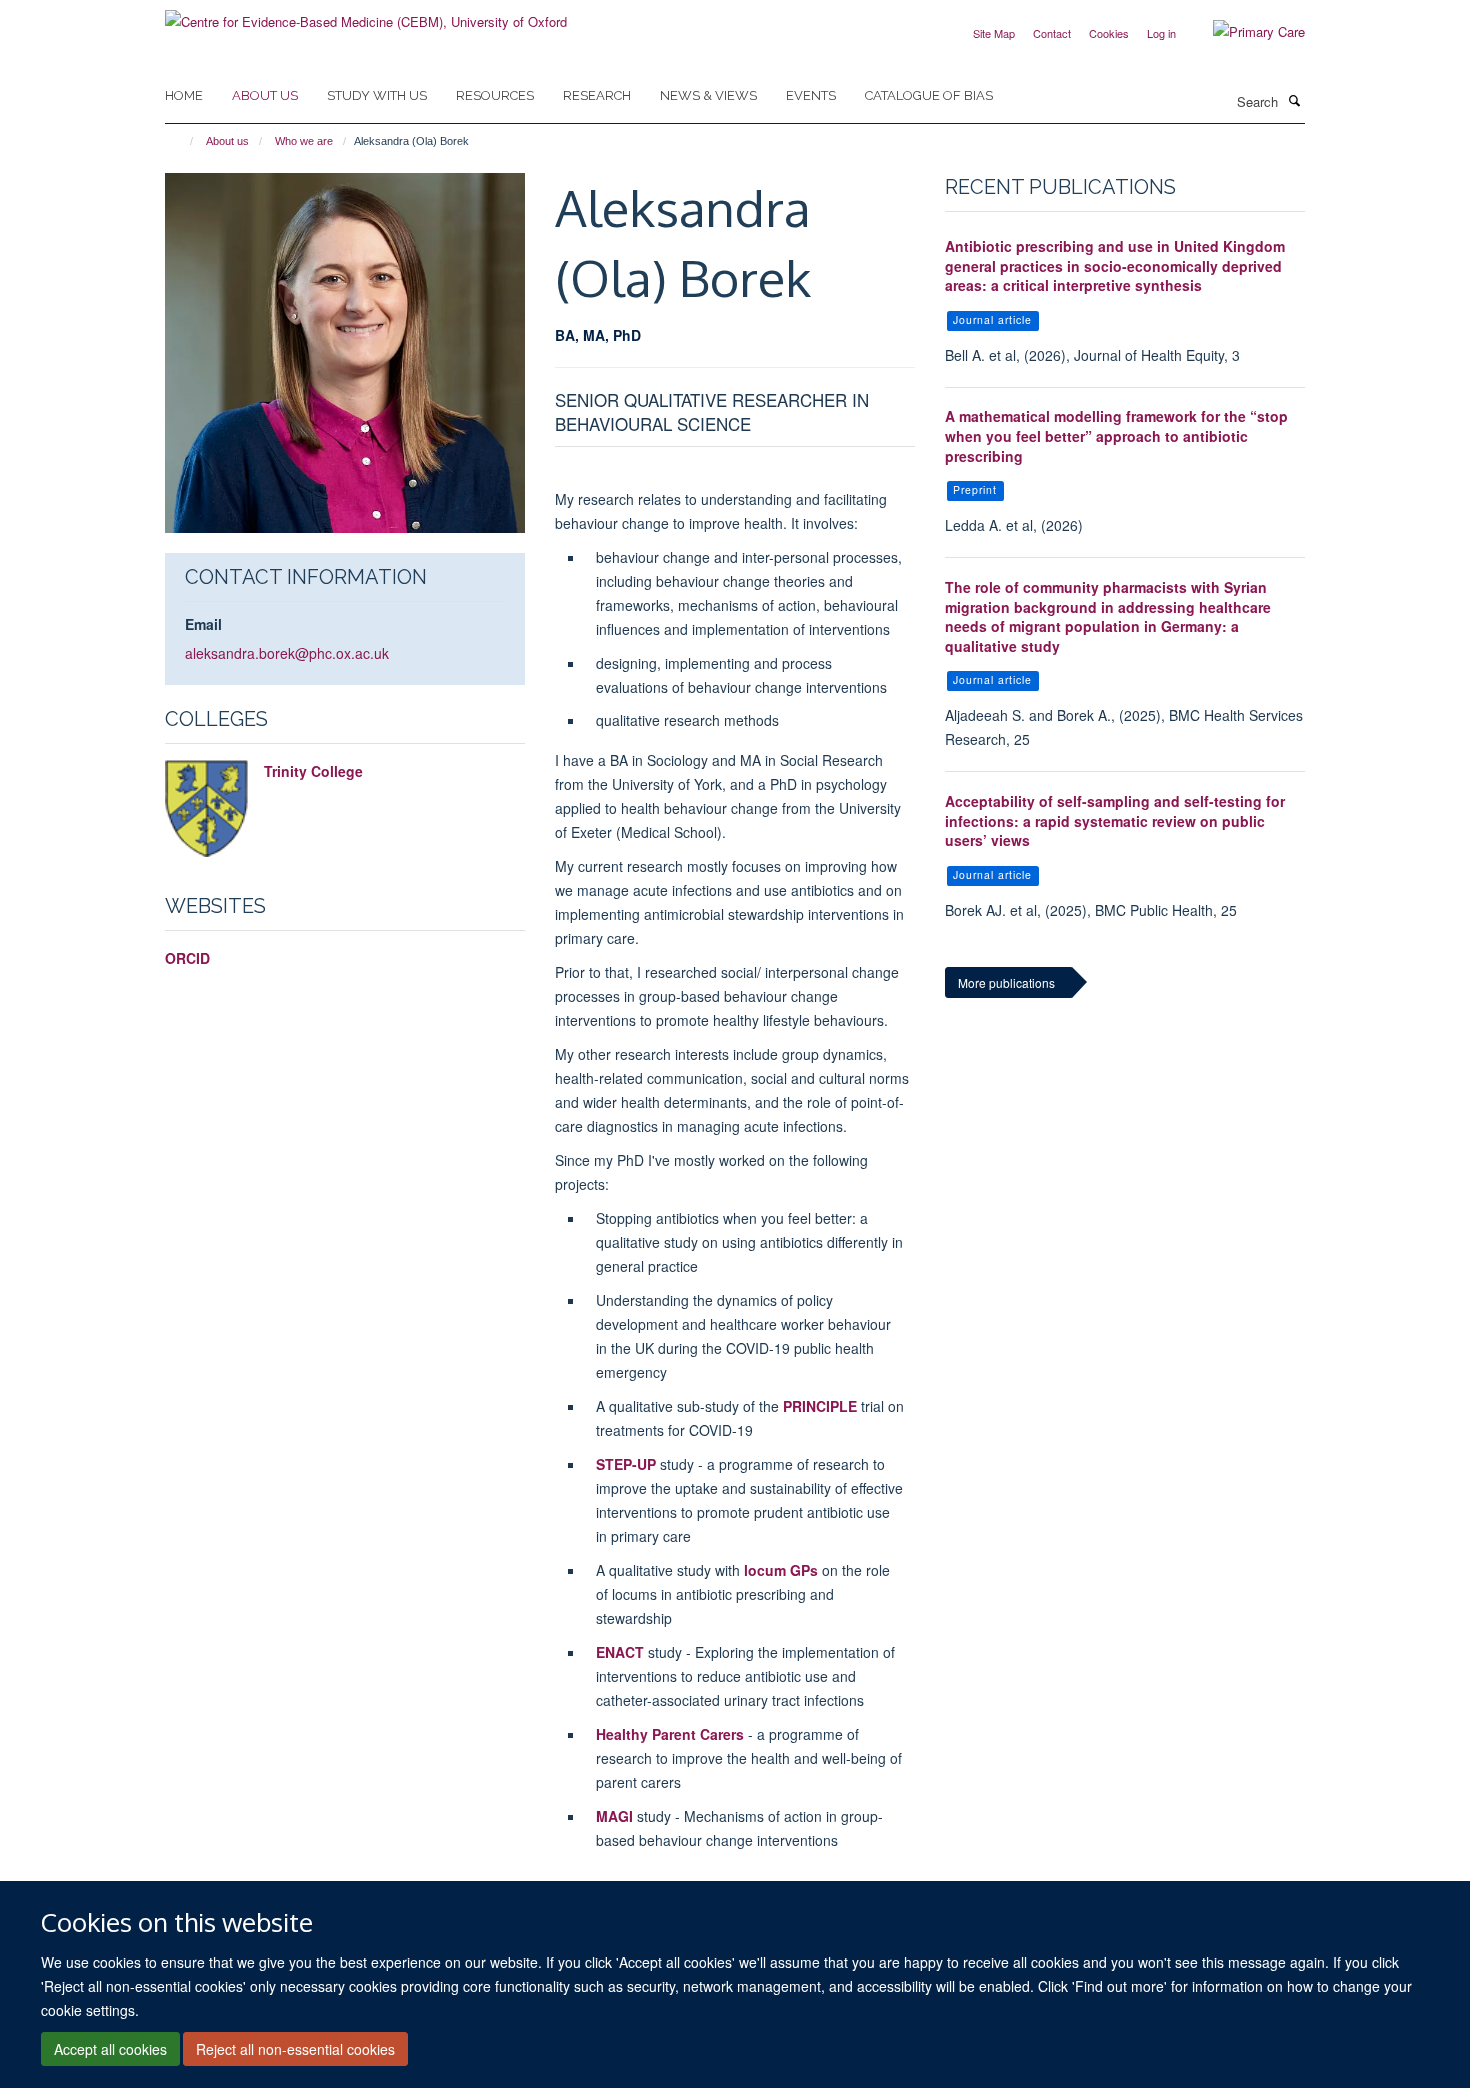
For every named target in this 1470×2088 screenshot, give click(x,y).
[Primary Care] (1244, 32)
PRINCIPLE (820, 1406)
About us (265, 95)
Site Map (994, 33)
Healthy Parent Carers (670, 1734)
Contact (1052, 33)
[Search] (1294, 100)
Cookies (1109, 33)
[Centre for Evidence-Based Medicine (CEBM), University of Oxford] (366, 14)
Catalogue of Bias (929, 95)
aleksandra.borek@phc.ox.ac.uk (287, 653)
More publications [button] (1006, 982)
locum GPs (781, 1570)
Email (203, 624)
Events (811, 95)
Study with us (377, 95)
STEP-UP (628, 1464)
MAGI (614, 1816)
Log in (1161, 33)
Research (597, 95)
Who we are (304, 141)
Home (184, 95)
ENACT (620, 1652)
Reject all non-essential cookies (295, 2049)
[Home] (182, 141)
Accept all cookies (110, 2049)
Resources (495, 95)
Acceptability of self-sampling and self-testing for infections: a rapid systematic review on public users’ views (1115, 820)
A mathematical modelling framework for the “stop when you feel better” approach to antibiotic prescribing (1116, 435)
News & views (708, 95)
